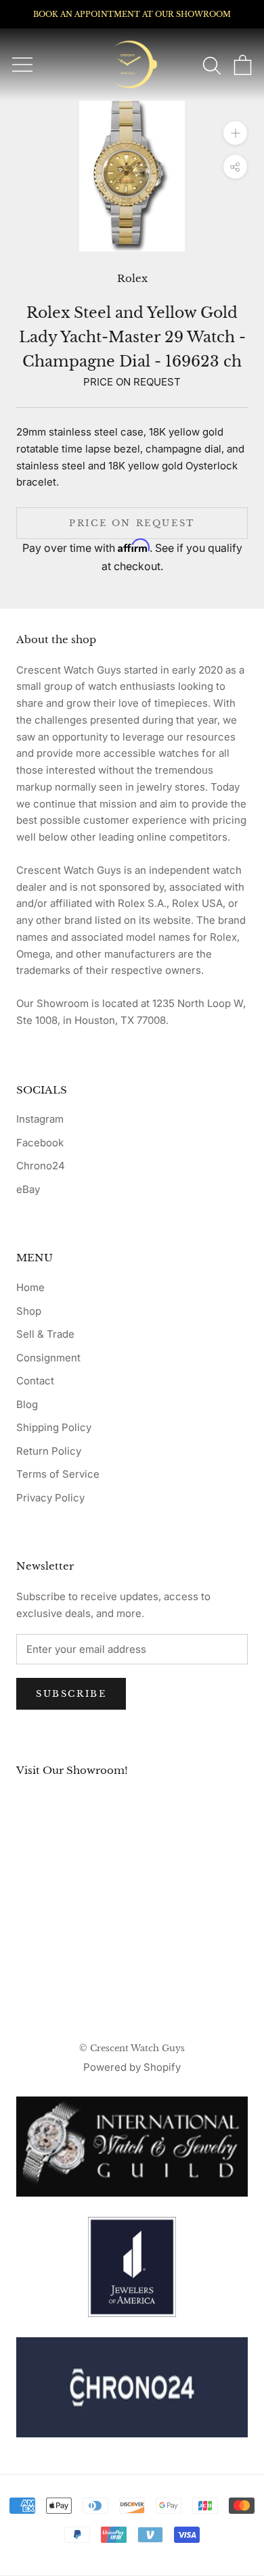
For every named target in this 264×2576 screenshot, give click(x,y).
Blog (27, 1404)
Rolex (132, 278)
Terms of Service (58, 1474)
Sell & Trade (45, 1334)
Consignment (48, 1358)
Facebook (40, 1143)
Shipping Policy (54, 1427)
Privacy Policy (50, 1498)
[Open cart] (243, 65)
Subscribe (71, 1694)
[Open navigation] (22, 65)
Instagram (40, 1119)
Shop (29, 1311)
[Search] (212, 65)
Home (30, 1287)
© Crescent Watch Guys (132, 2048)
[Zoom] (235, 133)
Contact (35, 1381)
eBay (28, 1189)
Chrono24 (41, 1166)
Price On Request (132, 523)
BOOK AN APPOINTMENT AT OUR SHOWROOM (132, 14)
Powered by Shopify (132, 2067)
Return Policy (49, 1451)
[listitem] (132, 2387)
